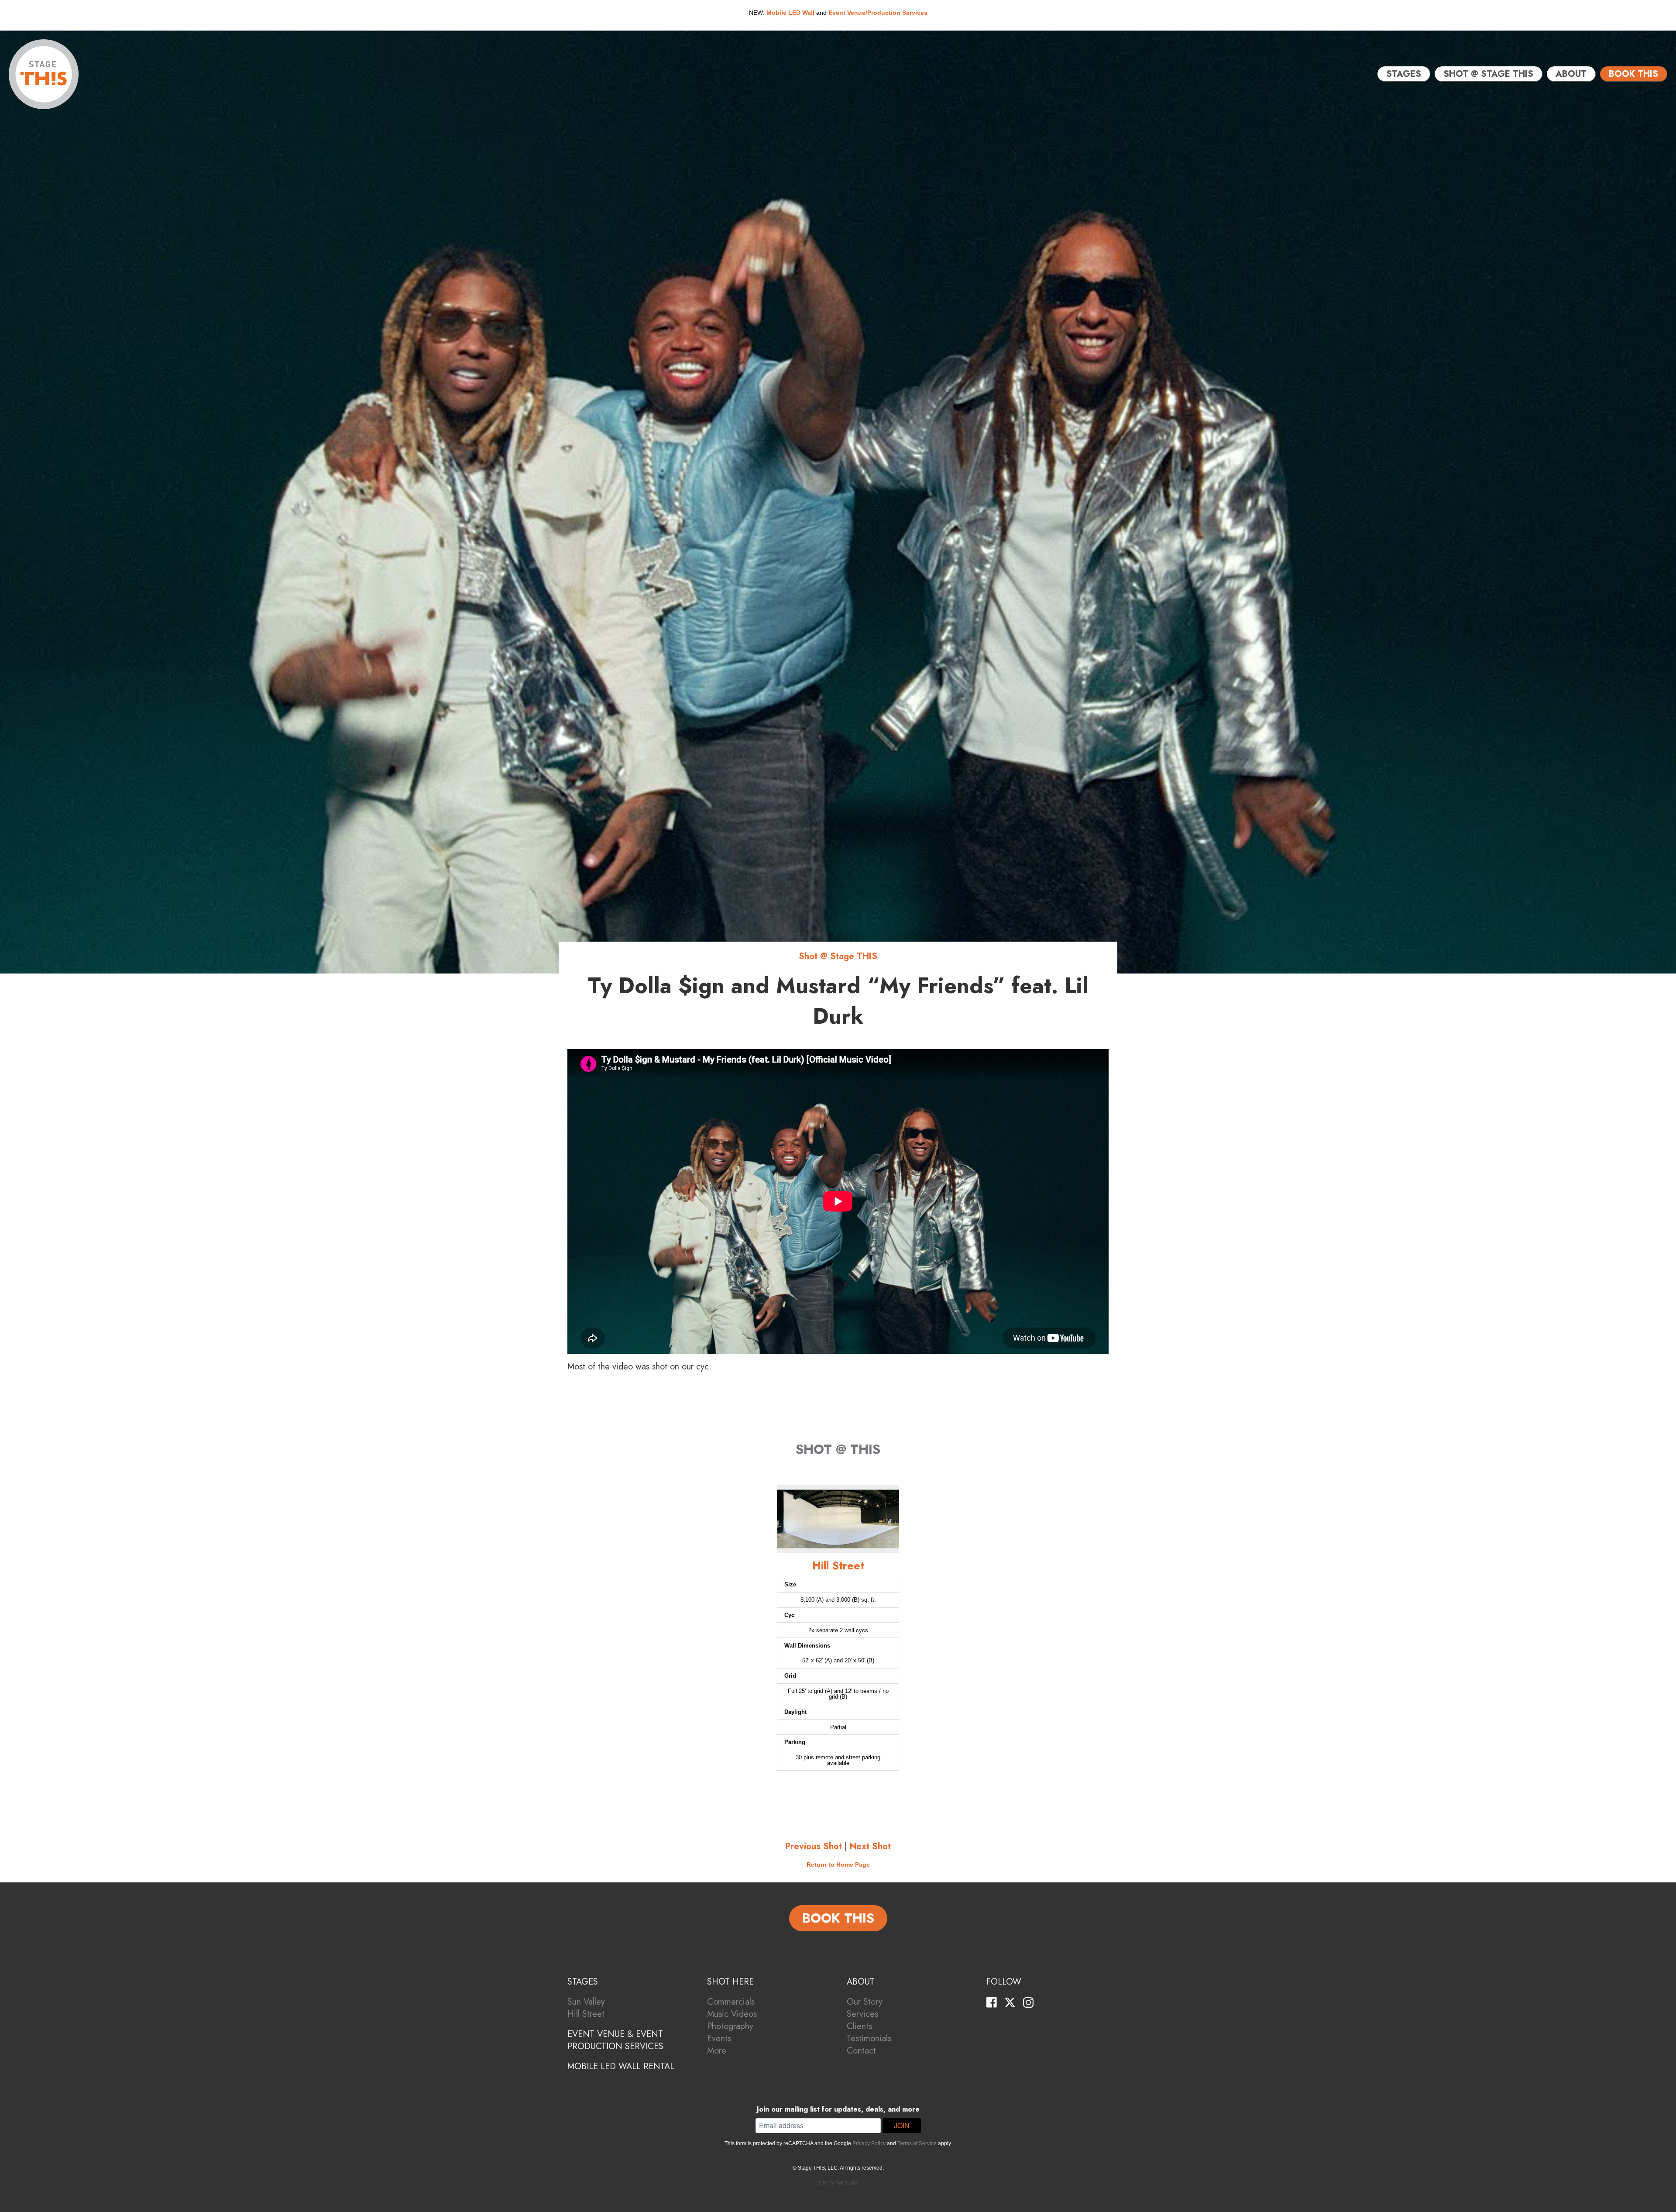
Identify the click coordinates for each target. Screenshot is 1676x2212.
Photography (730, 2026)
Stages (1404, 74)
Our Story (865, 2002)
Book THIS (1633, 74)
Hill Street (586, 2014)
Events (719, 2038)
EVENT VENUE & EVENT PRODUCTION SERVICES (615, 2040)
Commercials (731, 2002)
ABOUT (861, 1982)
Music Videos (732, 2014)
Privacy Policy (869, 2143)
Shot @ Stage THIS (1488, 74)
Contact (861, 2051)
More (717, 2051)
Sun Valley (586, 2002)
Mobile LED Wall (790, 13)
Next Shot (870, 1846)
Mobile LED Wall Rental (621, 2066)
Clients (859, 2026)
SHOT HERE (730, 1982)
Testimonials (869, 2038)
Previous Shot (814, 1846)
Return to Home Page (838, 1865)
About (1571, 74)
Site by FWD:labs (838, 2183)
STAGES (583, 1982)
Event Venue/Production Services (878, 13)
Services (862, 2014)
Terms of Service (917, 2143)
